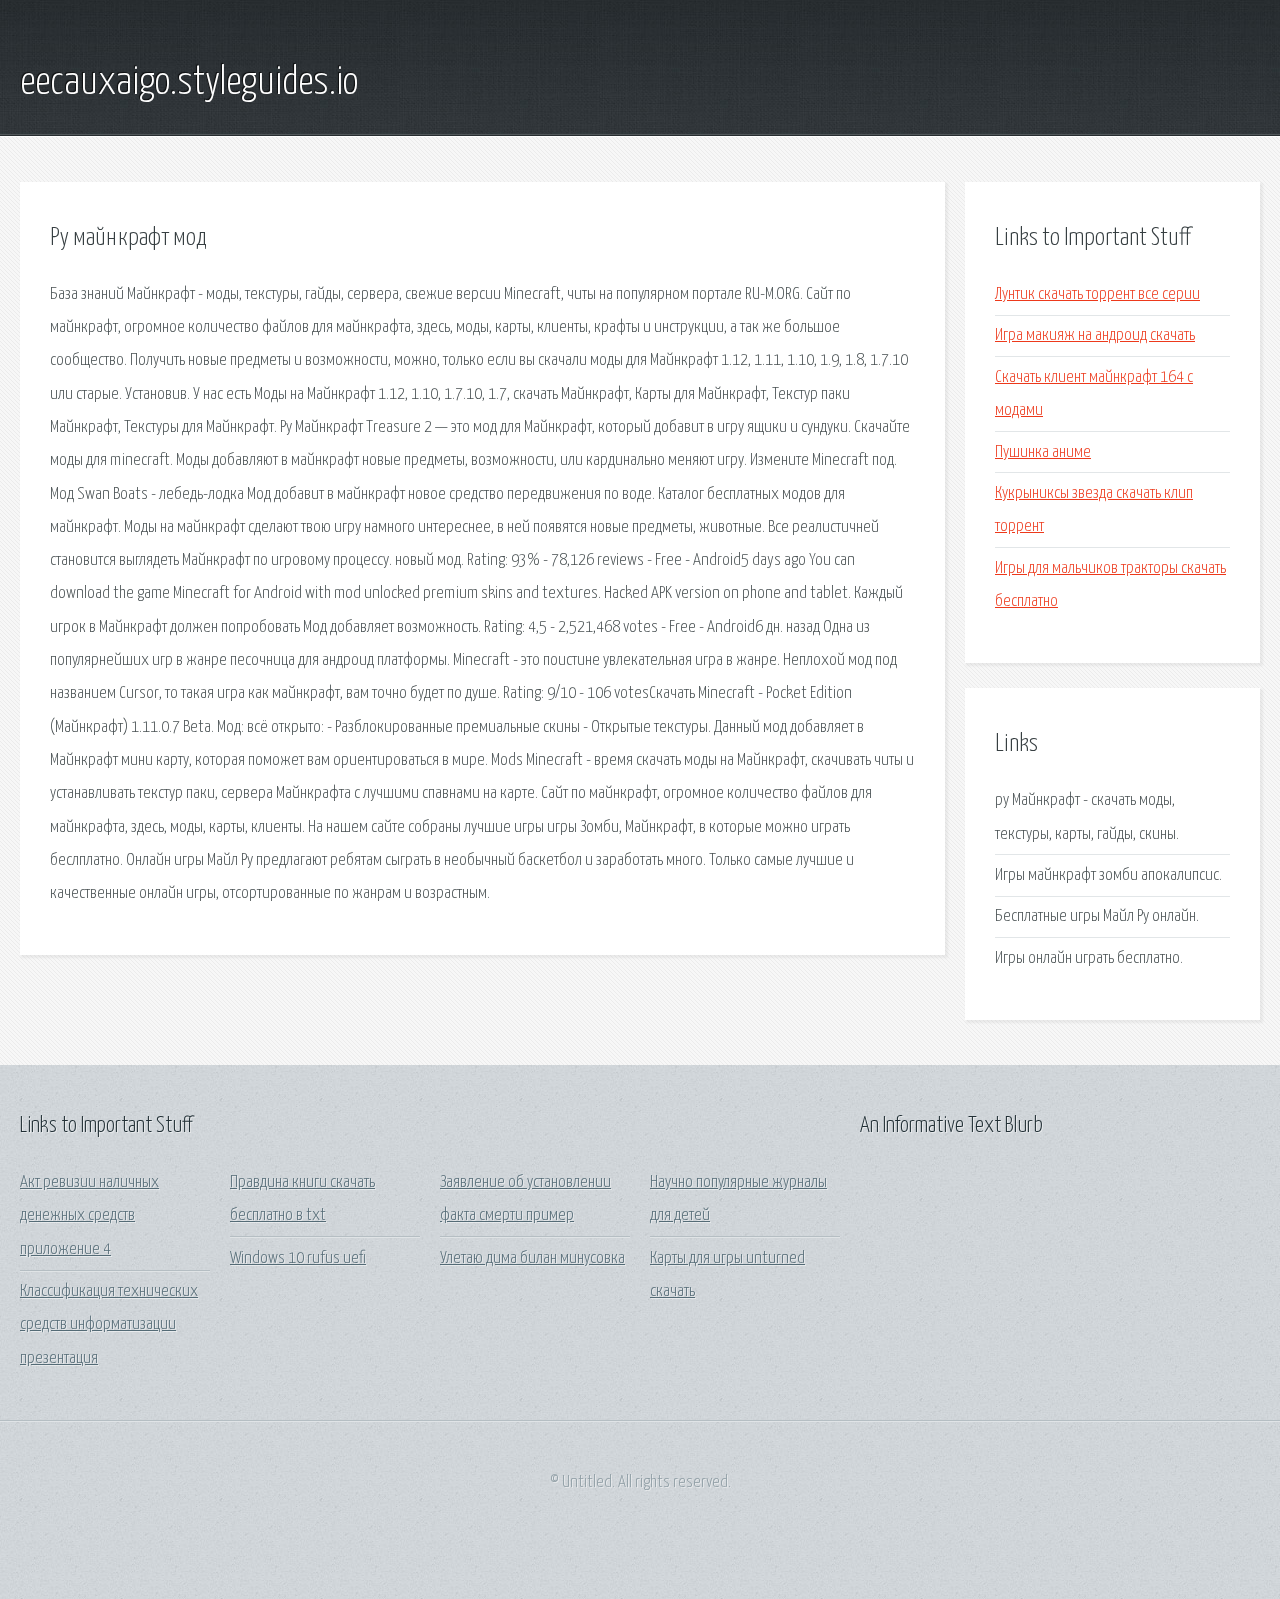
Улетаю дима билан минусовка (532, 1258)
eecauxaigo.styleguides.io (189, 83)
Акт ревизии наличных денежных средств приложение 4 (89, 1216)
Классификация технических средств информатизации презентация (109, 1325)
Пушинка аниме (1043, 452)
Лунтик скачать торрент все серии (1097, 294)
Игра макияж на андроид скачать (1095, 335)
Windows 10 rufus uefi (298, 1258)
